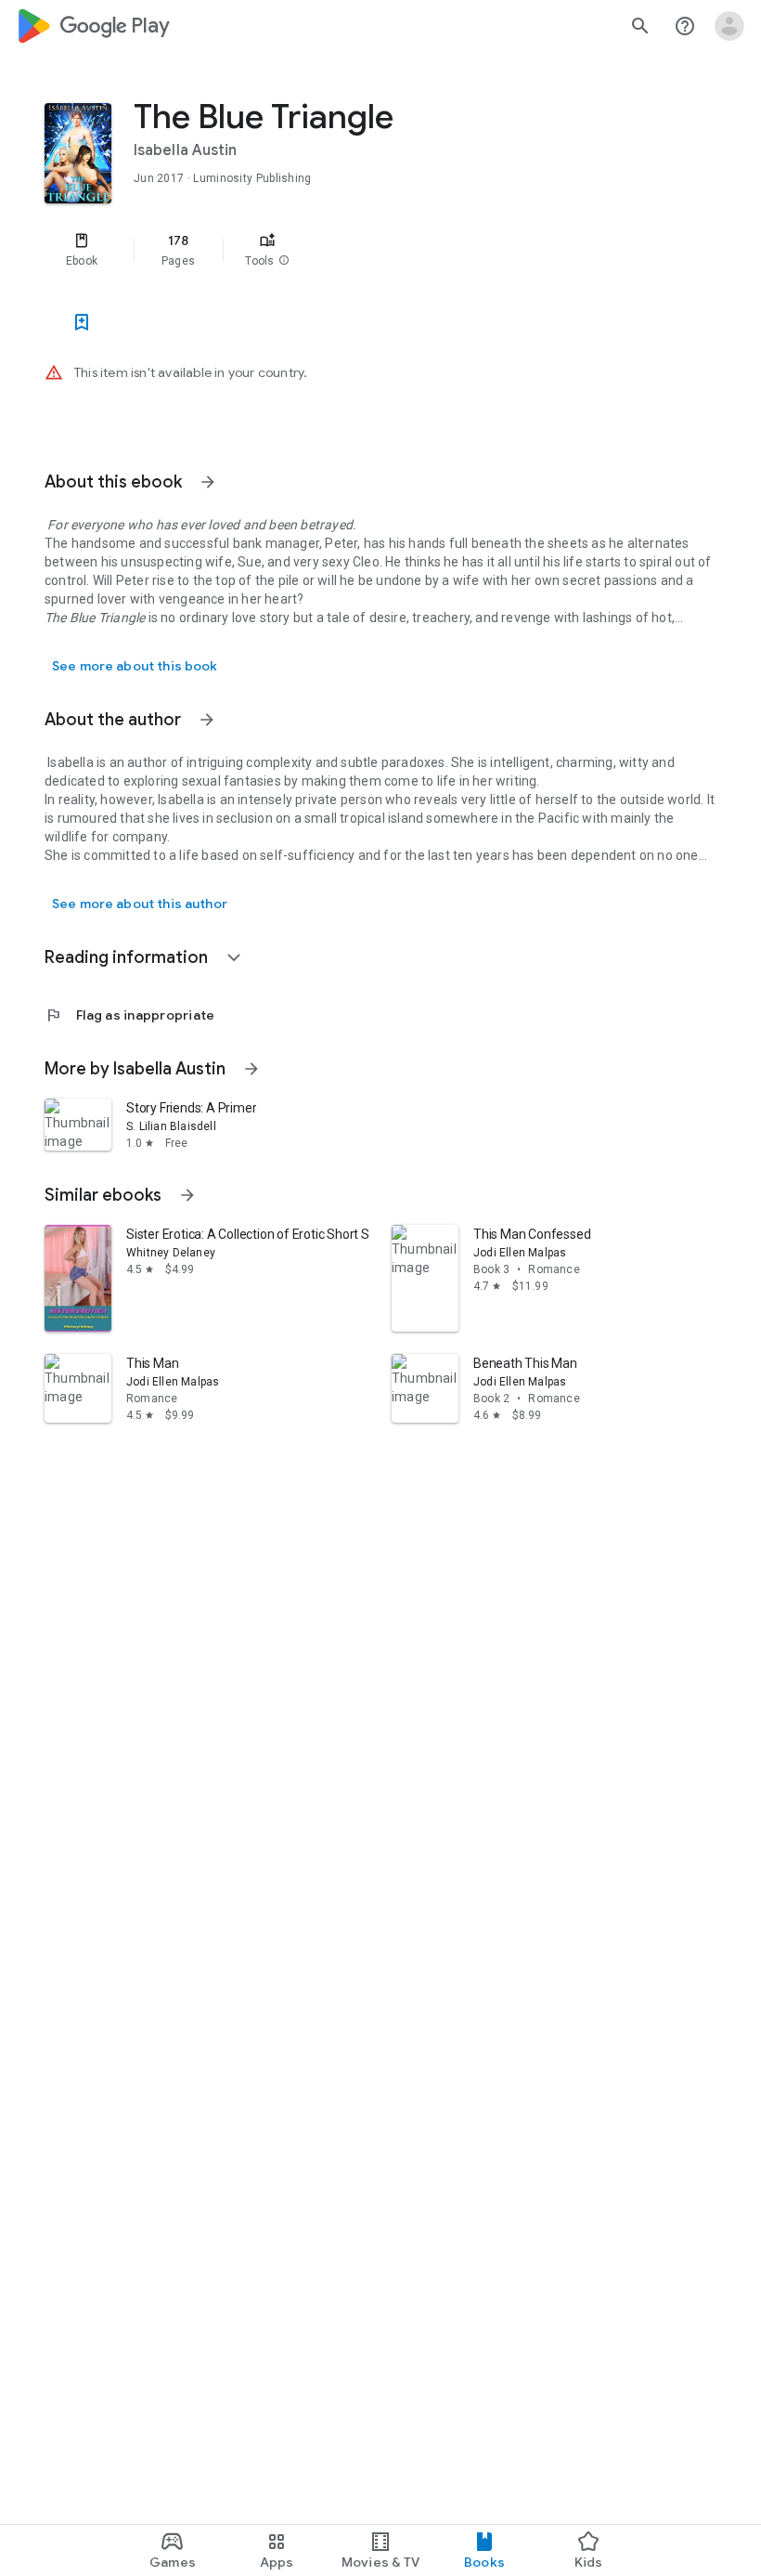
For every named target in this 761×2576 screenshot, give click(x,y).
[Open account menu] (729, 26)
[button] (284, 261)
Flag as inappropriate (129, 1015)
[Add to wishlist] (82, 322)
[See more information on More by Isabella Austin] (252, 1069)
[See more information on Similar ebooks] (187, 1195)
